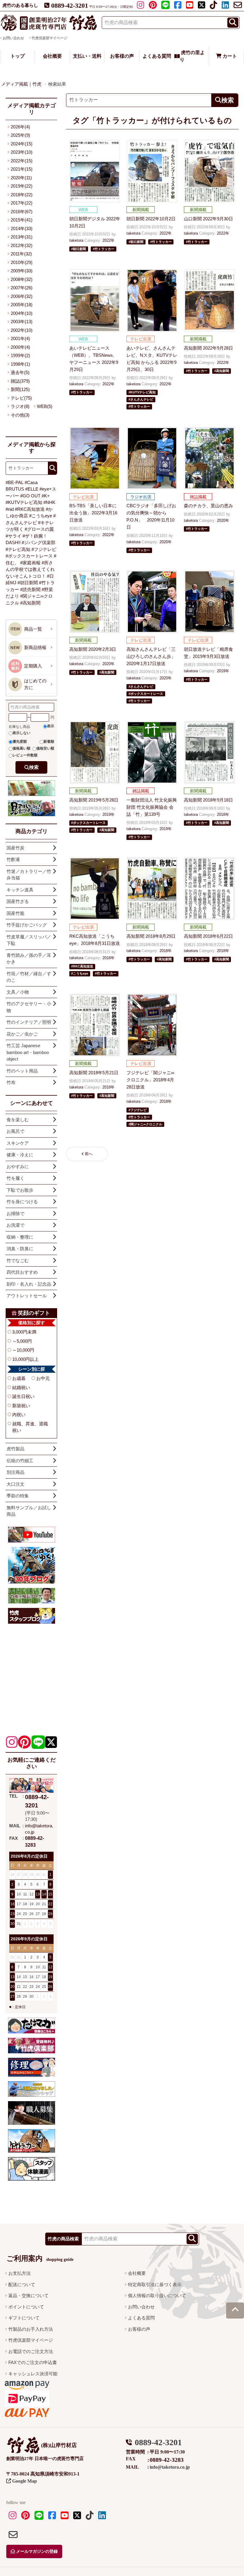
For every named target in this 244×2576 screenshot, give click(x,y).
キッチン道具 (20, 890)
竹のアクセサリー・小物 (29, 1007)
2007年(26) (22, 288)
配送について (22, 2284)
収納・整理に (20, 1237)
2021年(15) (22, 169)
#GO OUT (30, 496)
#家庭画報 (30, 563)
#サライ (14, 536)
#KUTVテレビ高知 (24, 502)
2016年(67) (22, 212)
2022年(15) (22, 161)
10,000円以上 (25, 1359)
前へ (89, 1154)
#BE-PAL (15, 482)
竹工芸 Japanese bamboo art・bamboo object (28, 1052)
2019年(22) (22, 186)
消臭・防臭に (20, 1249)
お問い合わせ (141, 2307)
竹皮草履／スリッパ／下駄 (29, 940)
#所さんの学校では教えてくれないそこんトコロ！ (30, 569)
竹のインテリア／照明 (29, 1022)
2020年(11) (21, 178)
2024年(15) (22, 144)
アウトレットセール (27, 1296)
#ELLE (32, 489)
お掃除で (15, 1214)
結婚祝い (21, 1387)
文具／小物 (18, 992)
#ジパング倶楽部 (39, 542)
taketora (76, 240)
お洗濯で (15, 1225)
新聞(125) (20, 389)
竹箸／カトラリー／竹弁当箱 (29, 875)
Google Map (24, 2481)
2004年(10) (22, 313)
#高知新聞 (30, 603)
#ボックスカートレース (29, 556)
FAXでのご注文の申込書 (33, 2362)
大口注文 (15, 1484)
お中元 (43, 1378)
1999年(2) (20, 355)
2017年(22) (22, 203)
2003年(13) (22, 322)
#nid (10, 509)
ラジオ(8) (20, 406)
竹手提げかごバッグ (27, 925)
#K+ (46, 496)
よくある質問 (157, 56)
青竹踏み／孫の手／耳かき (29, 959)
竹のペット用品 (22, 1071)
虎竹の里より (192, 56)
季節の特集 (18, 1496)
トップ (18, 56)
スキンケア (18, 1143)
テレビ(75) (21, 398)
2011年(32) (21, 254)
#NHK (49, 502)
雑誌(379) (20, 381)
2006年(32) (22, 296)
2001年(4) (20, 339)
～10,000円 (23, 1350)
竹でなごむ (18, 1260)
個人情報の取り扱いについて (157, 2295)
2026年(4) (20, 127)
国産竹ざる (18, 901)
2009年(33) (22, 271)
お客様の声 (122, 56)
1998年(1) (20, 364)
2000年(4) (20, 347)
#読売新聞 (30, 589)
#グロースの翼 (39, 529)
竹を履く (15, 1178)
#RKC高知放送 (30, 509)
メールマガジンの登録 (36, 2551)
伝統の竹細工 (20, 1461)
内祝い (19, 1415)
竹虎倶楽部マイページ (49, 38)
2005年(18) (22, 305)
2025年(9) (20, 135)
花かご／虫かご (22, 1034)
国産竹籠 (15, 913)
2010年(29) (22, 262)
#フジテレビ (44, 549)
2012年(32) (22, 245)
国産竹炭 (15, 848)
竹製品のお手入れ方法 (31, 2329)
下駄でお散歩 (20, 1190)
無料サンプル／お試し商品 (29, 1511)
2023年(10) (22, 152)
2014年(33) (22, 228)
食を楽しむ (18, 1120)
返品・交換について (28, 2295)
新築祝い (21, 1406)
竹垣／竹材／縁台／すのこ (29, 977)
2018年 (223, 815)
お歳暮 (19, 1378)
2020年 (166, 542)
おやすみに (18, 1167)
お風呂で (15, 1131)
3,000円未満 (24, 1332)
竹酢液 (13, 859)
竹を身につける (22, 1202)
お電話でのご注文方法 (31, 2351)
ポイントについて (26, 2307)
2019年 (223, 671)
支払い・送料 (87, 56)
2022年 (108, 240)
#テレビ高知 (18, 549)
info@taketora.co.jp (170, 2467)
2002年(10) (22, 330)
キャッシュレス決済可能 (33, 2374)
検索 (34, 767)
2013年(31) (22, 237)
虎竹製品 (15, 1449)
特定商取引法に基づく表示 (155, 2284)
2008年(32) (22, 279)
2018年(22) (22, 195)
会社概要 (52, 56)
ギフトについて (24, 2318)
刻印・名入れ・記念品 (29, 1284)
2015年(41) (22, 220)
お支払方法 (19, 2273)
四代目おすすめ (22, 1272)
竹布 (11, 1082)
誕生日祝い (23, 1396)
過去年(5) (20, 372)
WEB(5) (45, 406)
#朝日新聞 (28, 583)
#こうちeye (41, 516)
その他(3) (20, 415)
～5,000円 (22, 1341)
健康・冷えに (20, 1155)
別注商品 (15, 1472)
